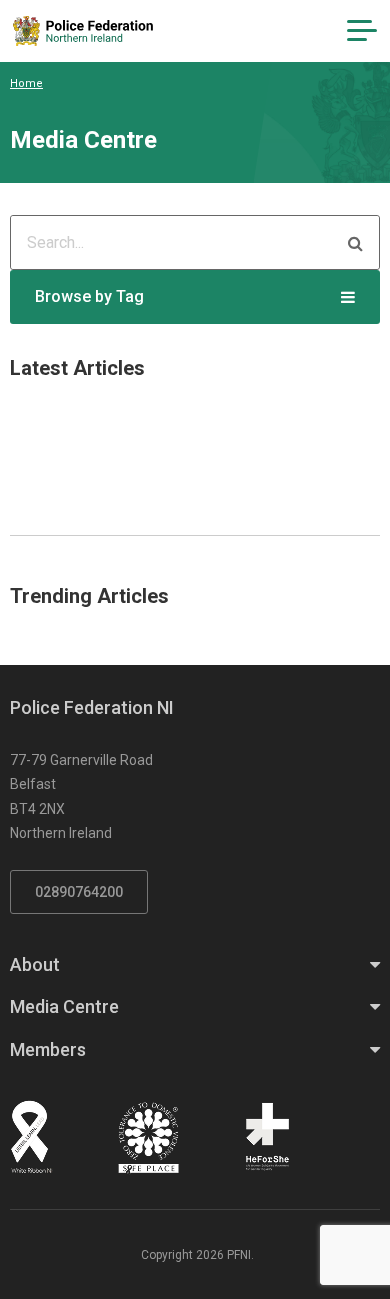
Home (26, 83)
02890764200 (79, 892)
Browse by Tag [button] (89, 296)
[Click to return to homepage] (83, 31)
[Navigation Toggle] (362, 31)
